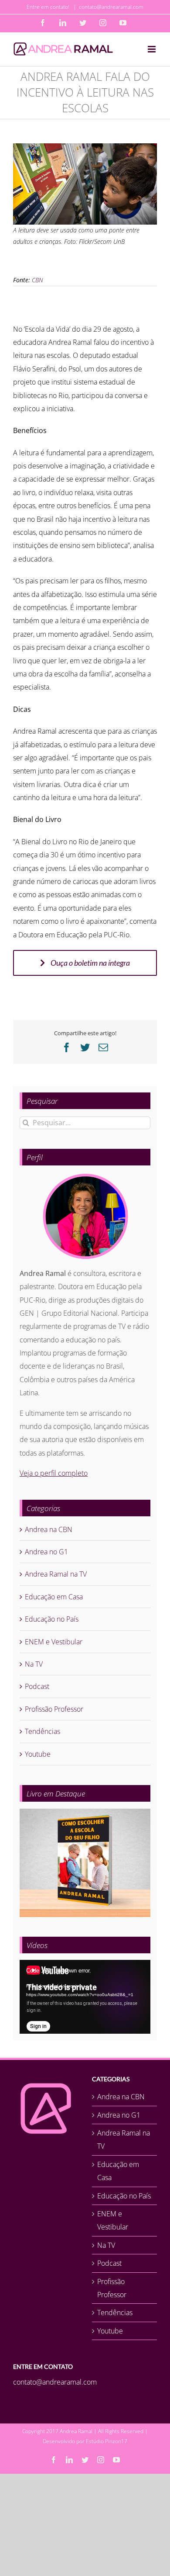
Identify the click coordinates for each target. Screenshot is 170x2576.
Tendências (42, 1731)
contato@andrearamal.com (111, 7)
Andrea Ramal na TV (56, 1574)
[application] (85, 1997)
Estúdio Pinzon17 (107, 2441)
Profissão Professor (54, 1709)
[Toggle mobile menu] (152, 49)
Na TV (34, 1664)
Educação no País (52, 1619)
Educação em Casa (54, 1597)
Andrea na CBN (49, 1529)
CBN (37, 280)
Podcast (37, 1686)
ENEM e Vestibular (54, 1642)
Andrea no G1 (46, 1552)
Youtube (38, 1754)
